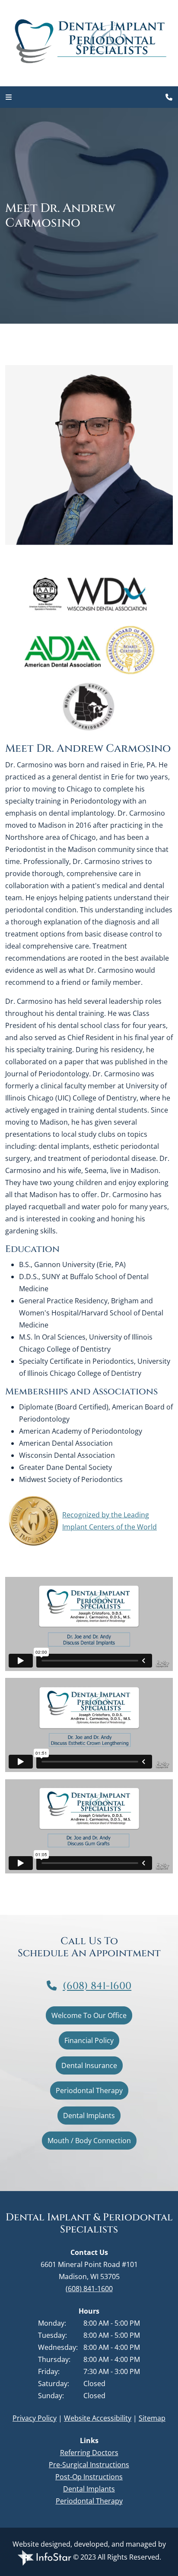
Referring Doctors (89, 2453)
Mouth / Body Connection (89, 2141)
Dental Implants (89, 2116)
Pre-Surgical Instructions (89, 2465)
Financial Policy (89, 2040)
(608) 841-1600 (97, 1986)
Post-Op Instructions (89, 2477)
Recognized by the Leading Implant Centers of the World (110, 1521)
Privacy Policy (35, 2418)
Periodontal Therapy (89, 2090)
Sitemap (152, 2418)
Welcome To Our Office (89, 2015)
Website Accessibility (98, 2418)
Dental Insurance (89, 2065)
